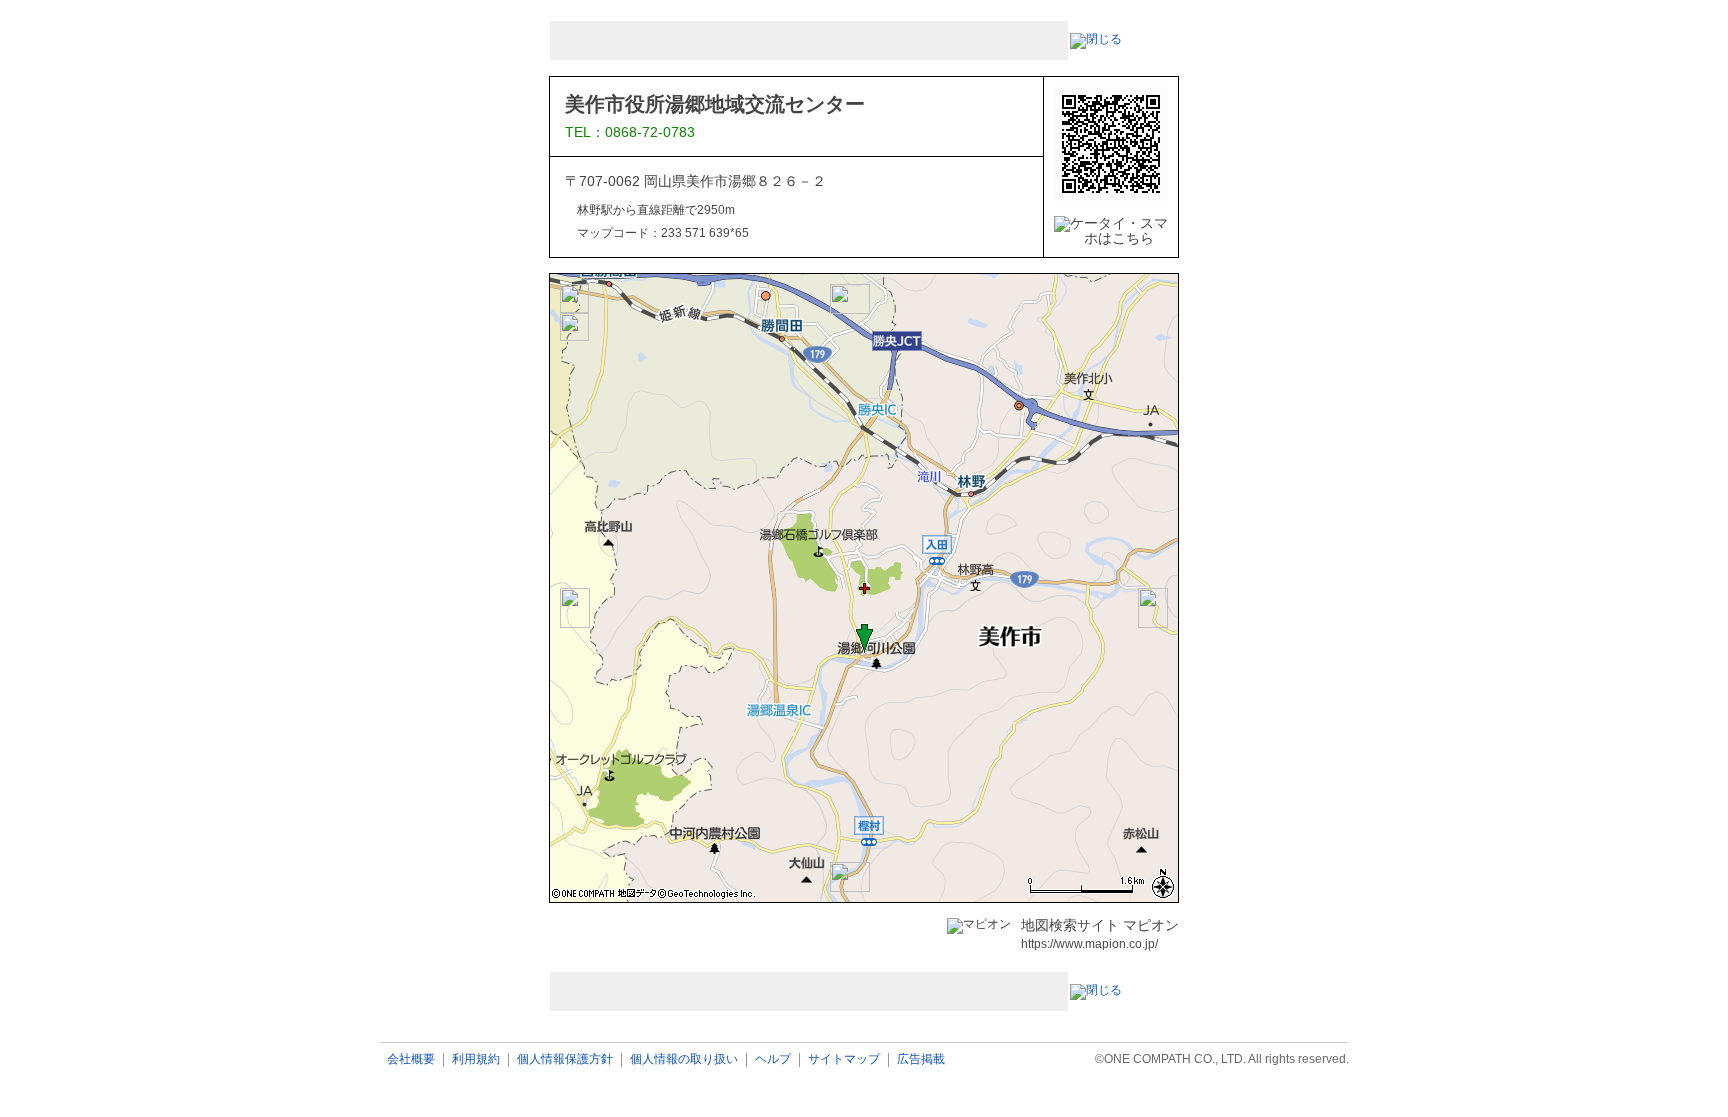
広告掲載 (921, 1059)
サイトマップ (844, 1059)
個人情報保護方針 (565, 1059)
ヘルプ (773, 1059)
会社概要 (411, 1059)
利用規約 (476, 1059)
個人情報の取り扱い (684, 1059)
